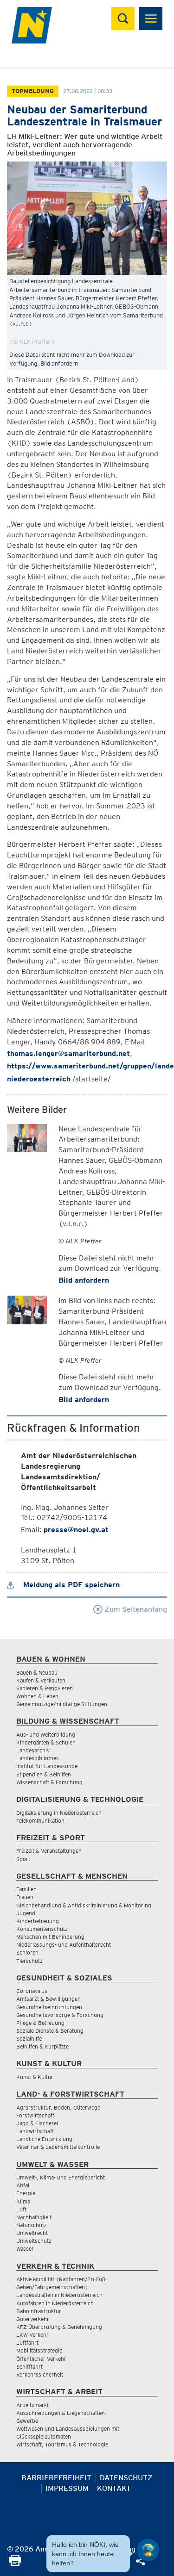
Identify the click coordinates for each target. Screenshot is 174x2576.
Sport (23, 1859)
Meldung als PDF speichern (70, 1585)
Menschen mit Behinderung (50, 1937)
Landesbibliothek (38, 1758)
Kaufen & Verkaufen (41, 1680)
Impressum (67, 2488)
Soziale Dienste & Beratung (50, 2031)
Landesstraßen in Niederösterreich (59, 2295)
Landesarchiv (33, 1750)
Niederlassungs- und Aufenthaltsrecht (64, 1945)
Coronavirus (32, 1991)
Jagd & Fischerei (37, 2123)
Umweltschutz (34, 2241)
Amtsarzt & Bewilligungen (48, 1999)
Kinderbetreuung (38, 1921)
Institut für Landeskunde (47, 1766)
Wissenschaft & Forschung (49, 1782)
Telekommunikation (40, 1821)
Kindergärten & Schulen (46, 1742)
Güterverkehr (33, 2319)
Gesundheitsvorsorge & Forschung (60, 2015)
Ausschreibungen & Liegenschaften (61, 2413)
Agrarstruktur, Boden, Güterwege (58, 2107)
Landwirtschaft (35, 2131)
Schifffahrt (29, 2367)
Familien (26, 1889)
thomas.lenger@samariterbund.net (68, 1053)
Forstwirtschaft (35, 2115)
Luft (21, 2209)
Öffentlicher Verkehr (41, 2359)
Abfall (23, 2185)
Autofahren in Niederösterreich (55, 2303)
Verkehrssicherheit (40, 2374)
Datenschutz (126, 2478)
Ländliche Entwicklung (44, 2139)
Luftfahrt (27, 2343)
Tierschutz (29, 1961)
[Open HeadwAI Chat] (148, 2550)
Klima (23, 2201)
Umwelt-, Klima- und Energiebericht (61, 2177)
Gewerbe (27, 2421)
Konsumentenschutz (42, 1929)
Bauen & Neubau (37, 1673)
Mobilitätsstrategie (39, 2350)
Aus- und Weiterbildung (46, 1735)
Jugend (26, 1913)
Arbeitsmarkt (32, 2405)
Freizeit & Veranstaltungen (49, 1851)
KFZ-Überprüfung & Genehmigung (59, 2327)
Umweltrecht (32, 2233)
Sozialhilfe (29, 2039)
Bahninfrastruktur (39, 2311)
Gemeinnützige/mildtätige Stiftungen (62, 1704)
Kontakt (114, 2488)
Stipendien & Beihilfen (44, 1774)
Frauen (25, 1897)
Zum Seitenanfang (135, 1609)
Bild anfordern (59, 363)
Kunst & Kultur (35, 2077)
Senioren (27, 1952)
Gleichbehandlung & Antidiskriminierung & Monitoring (84, 1905)
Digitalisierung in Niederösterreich (59, 1813)
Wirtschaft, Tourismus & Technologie (62, 2444)
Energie (26, 2193)
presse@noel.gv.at (76, 1530)
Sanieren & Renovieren (45, 1688)
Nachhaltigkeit (34, 2217)
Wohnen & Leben (37, 1696)
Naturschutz (32, 2225)
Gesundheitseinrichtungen (49, 2007)
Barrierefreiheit (56, 2478)
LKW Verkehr (32, 2335)
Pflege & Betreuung (40, 2023)
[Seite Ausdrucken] (15, 2563)
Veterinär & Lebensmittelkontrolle (58, 2147)
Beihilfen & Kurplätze (42, 2046)
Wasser (25, 2249)
